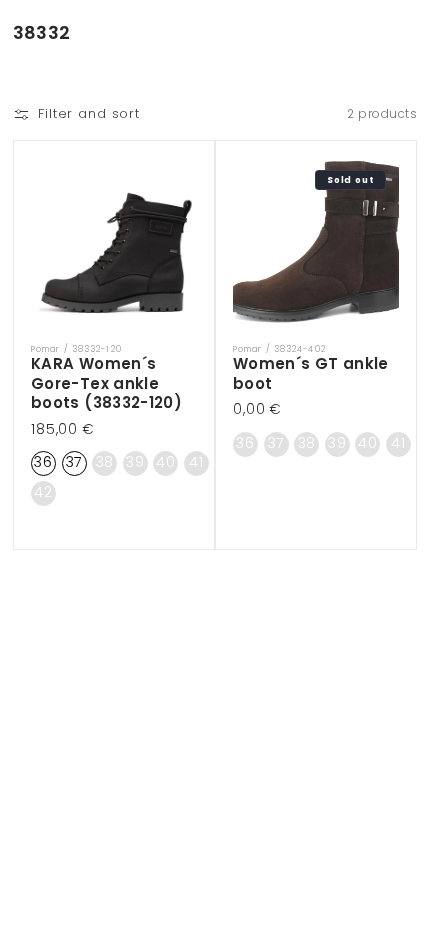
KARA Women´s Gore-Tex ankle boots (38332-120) (106, 383)
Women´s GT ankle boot (311, 373)
